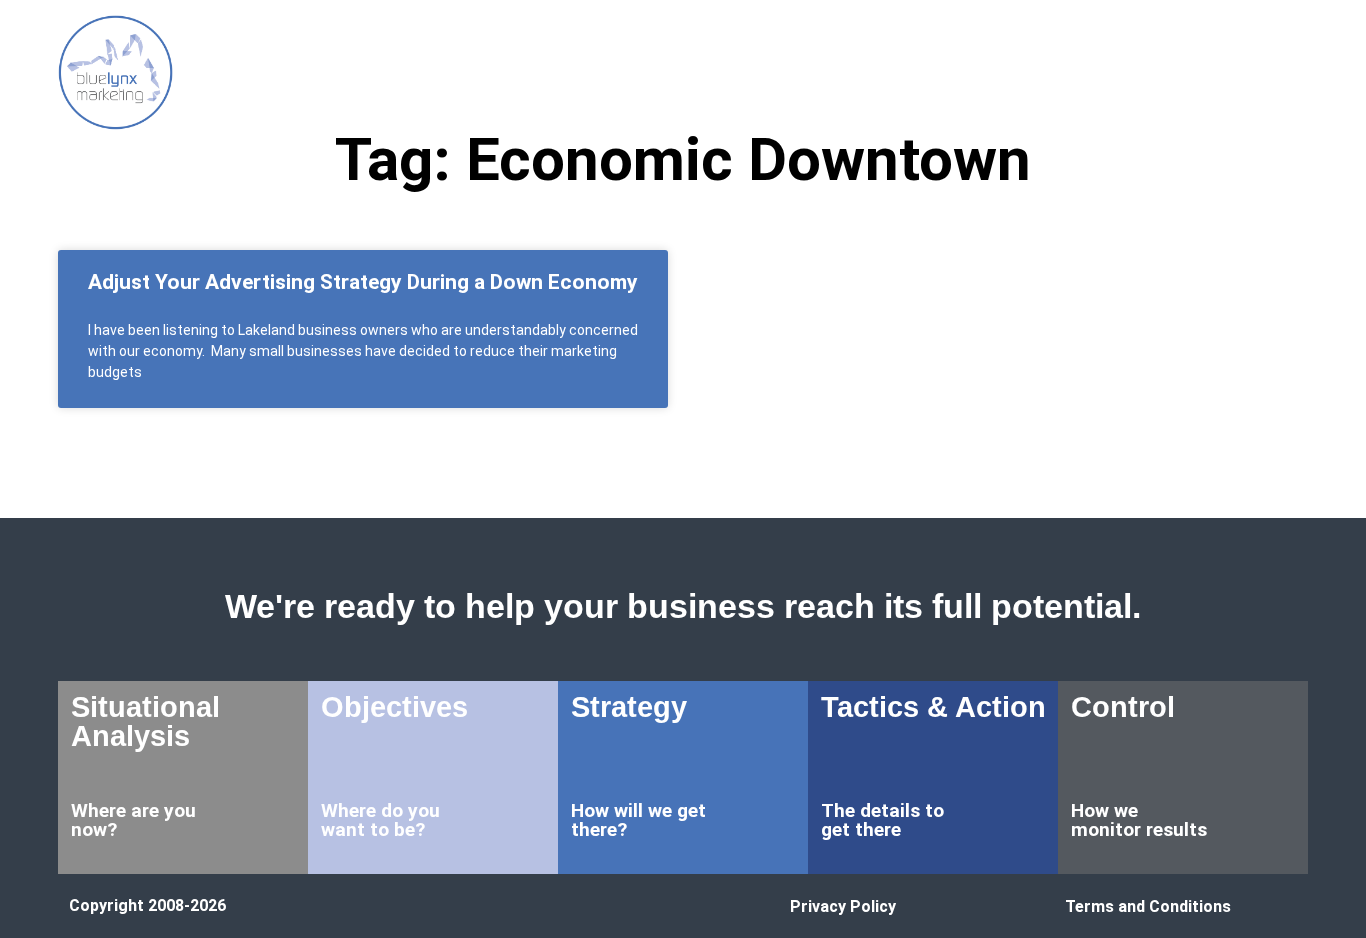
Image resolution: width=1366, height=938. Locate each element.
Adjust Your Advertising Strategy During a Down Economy (363, 282)
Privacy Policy (843, 906)
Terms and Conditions (1148, 906)
